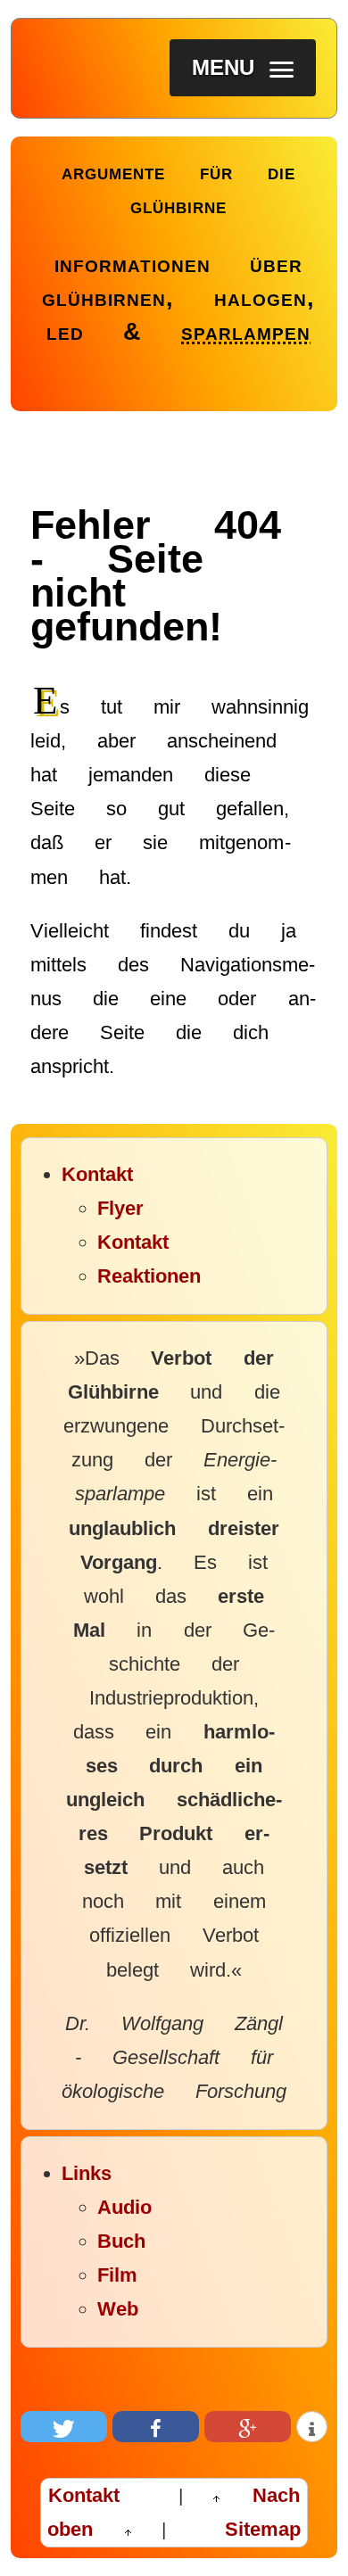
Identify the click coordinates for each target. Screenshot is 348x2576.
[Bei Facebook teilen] (156, 2427)
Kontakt (97, 1174)
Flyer (120, 1208)
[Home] (56, 191)
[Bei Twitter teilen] (64, 2427)
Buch (121, 2241)
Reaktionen (149, 1276)
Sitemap (263, 2529)
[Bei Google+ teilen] (248, 2427)
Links (87, 2173)
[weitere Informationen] (312, 2427)
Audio (124, 2207)
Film (117, 2275)
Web (118, 2309)
